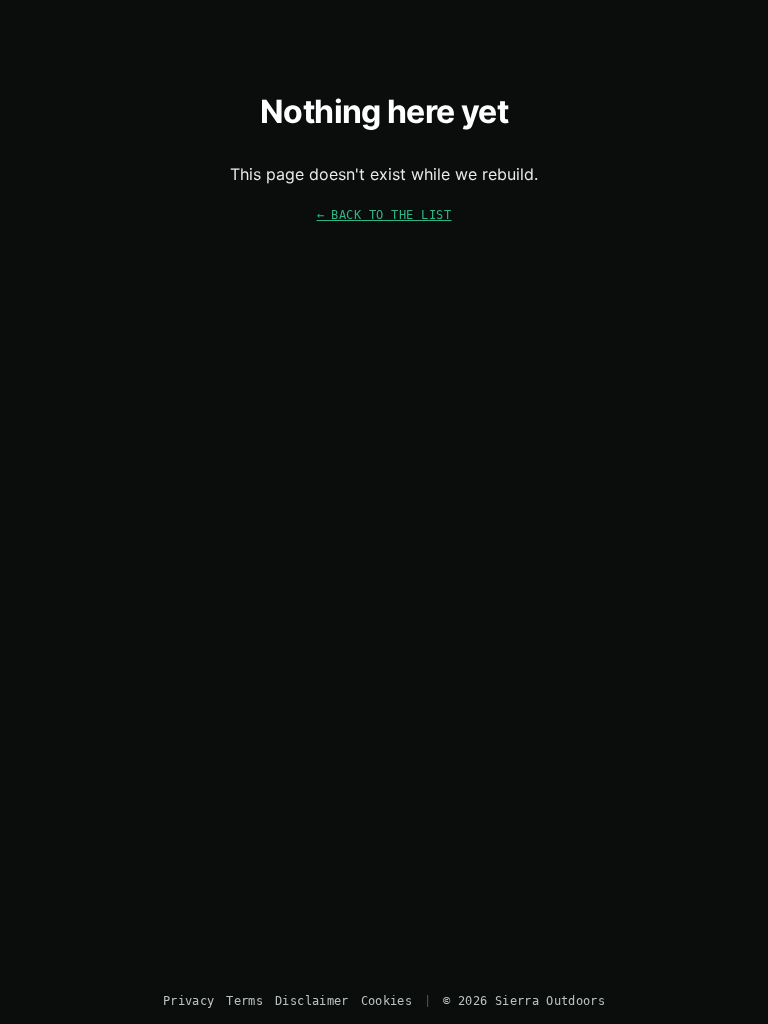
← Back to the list (384, 214)
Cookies (386, 1001)
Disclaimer (311, 1001)
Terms (244, 1001)
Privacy (188, 1001)
